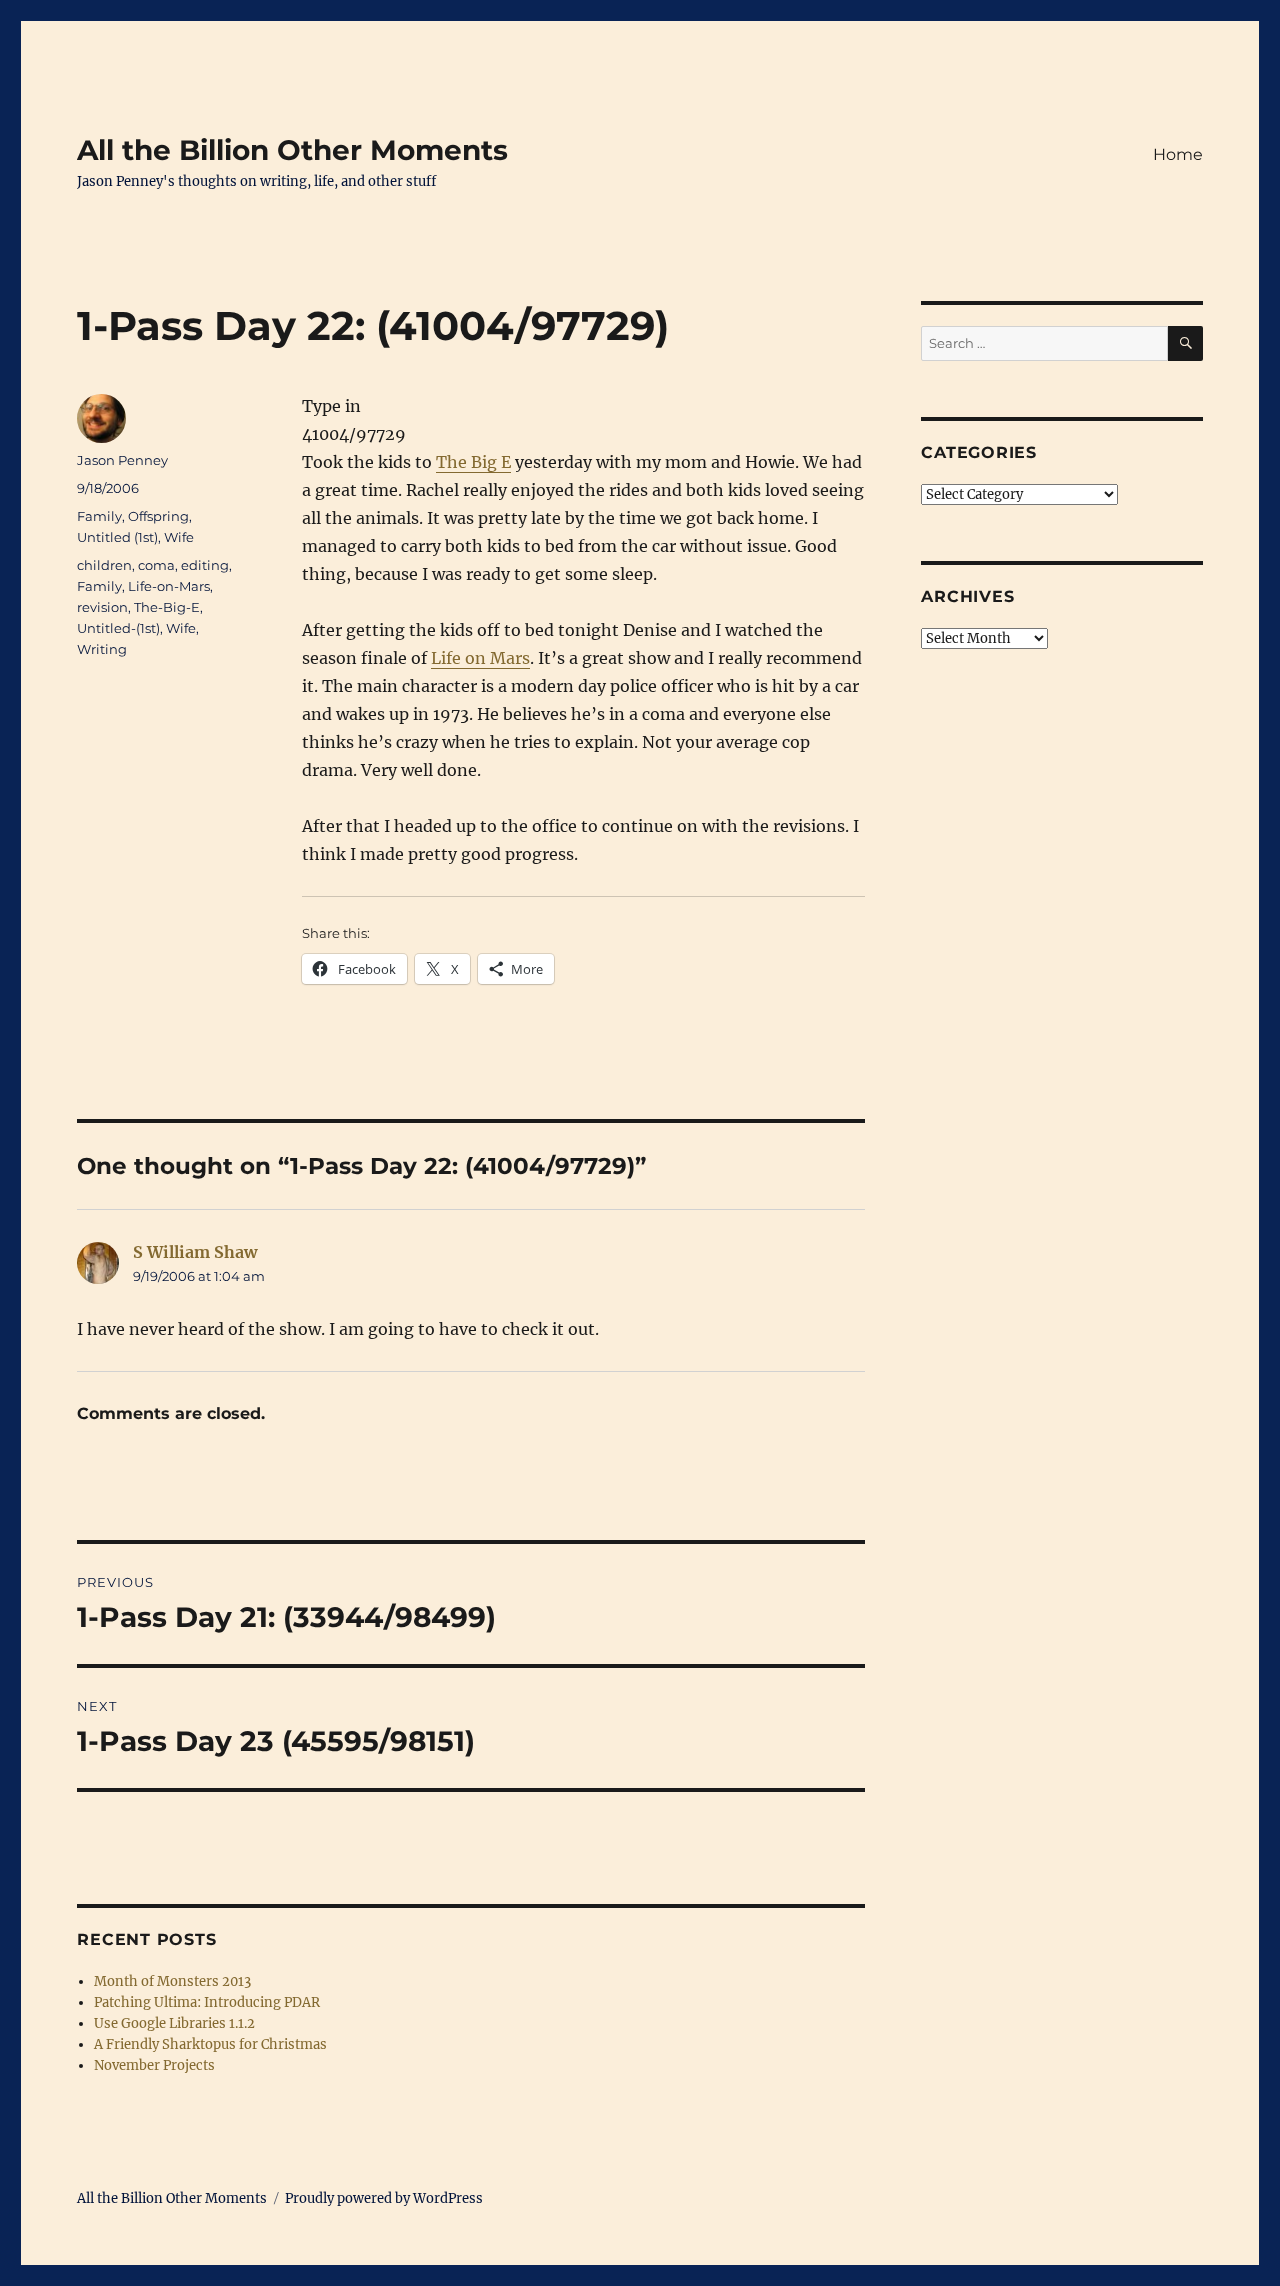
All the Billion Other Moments (292, 150)
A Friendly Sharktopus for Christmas (210, 2044)
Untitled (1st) (117, 537)
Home (1178, 154)
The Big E (473, 462)
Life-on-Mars (169, 586)
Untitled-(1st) (118, 628)
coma (156, 565)
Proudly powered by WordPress (384, 2198)
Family (99, 516)
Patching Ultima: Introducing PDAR (207, 2002)
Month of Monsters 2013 (172, 1981)
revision (102, 607)
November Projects (154, 2065)
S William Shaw (195, 1252)
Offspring (158, 516)
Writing (102, 649)
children (104, 565)
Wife (179, 537)
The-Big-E (167, 607)
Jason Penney (122, 460)
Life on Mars (480, 658)
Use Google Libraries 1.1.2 (174, 2023)
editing (205, 565)
